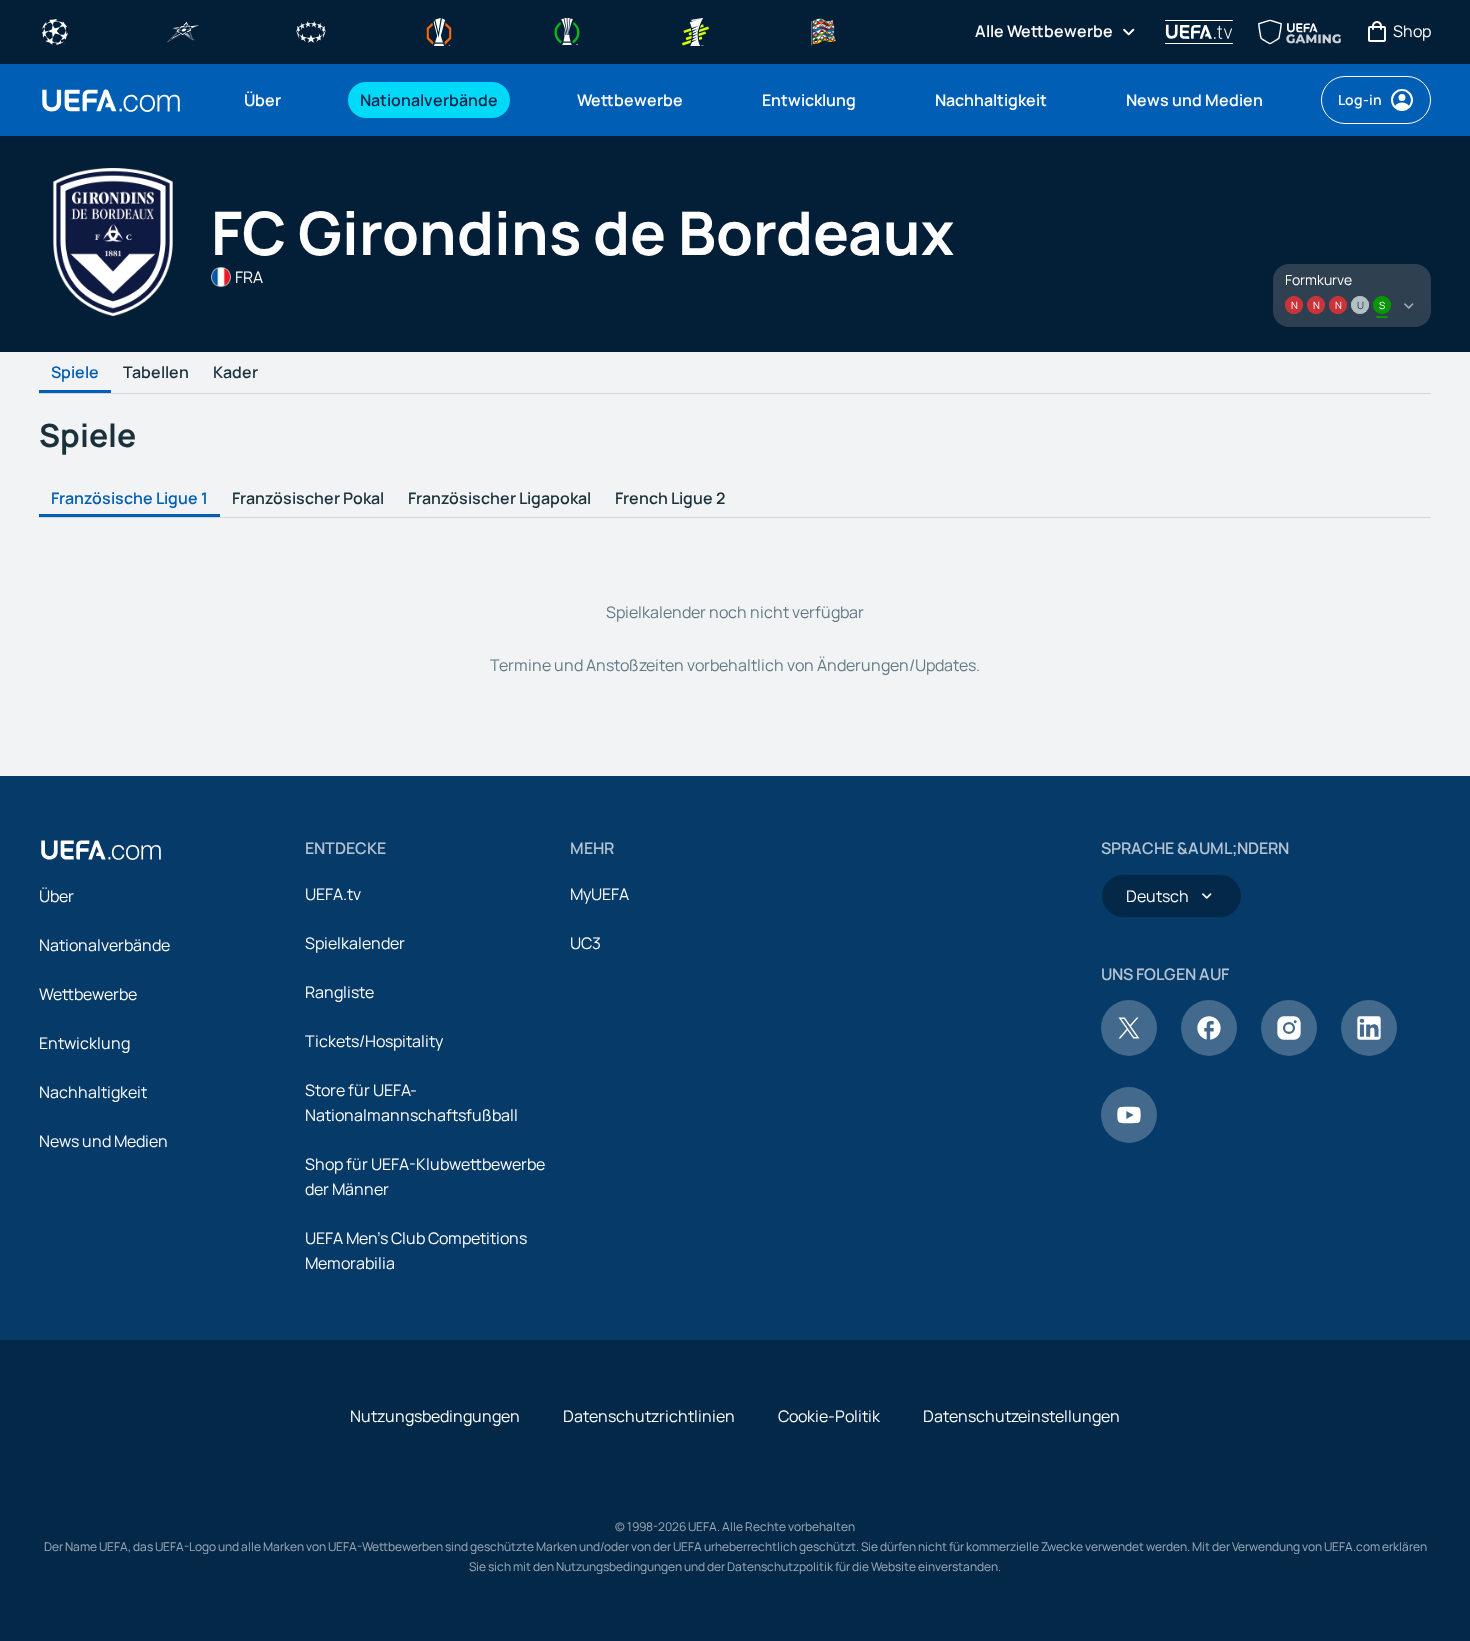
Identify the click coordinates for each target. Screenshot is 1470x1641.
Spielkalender (355, 943)
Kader (235, 373)
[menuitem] (277, 100)
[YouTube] (1129, 1137)
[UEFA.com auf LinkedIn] (1369, 1050)
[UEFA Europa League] (439, 30)
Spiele (75, 373)
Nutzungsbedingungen (435, 1416)
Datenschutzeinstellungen (1021, 1416)
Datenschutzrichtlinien (649, 1416)
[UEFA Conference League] (567, 30)
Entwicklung (84, 1043)
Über (56, 896)
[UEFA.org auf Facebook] (1209, 1050)
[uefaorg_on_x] (1129, 1050)
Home (111, 100)
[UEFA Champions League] (55, 30)
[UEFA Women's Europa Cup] (695, 30)
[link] (262, 100)
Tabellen (156, 373)
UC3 (585, 943)
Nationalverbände (104, 945)
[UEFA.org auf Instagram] (1289, 1050)
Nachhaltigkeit (93, 1092)
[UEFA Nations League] (823, 30)
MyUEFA (599, 894)
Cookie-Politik (829, 1416)
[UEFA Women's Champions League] (311, 30)
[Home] (101, 850)
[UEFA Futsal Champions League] (183, 30)
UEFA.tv (333, 894)
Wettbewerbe (88, 994)
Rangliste (339, 992)
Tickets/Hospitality (374, 1041)
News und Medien (103, 1141)
